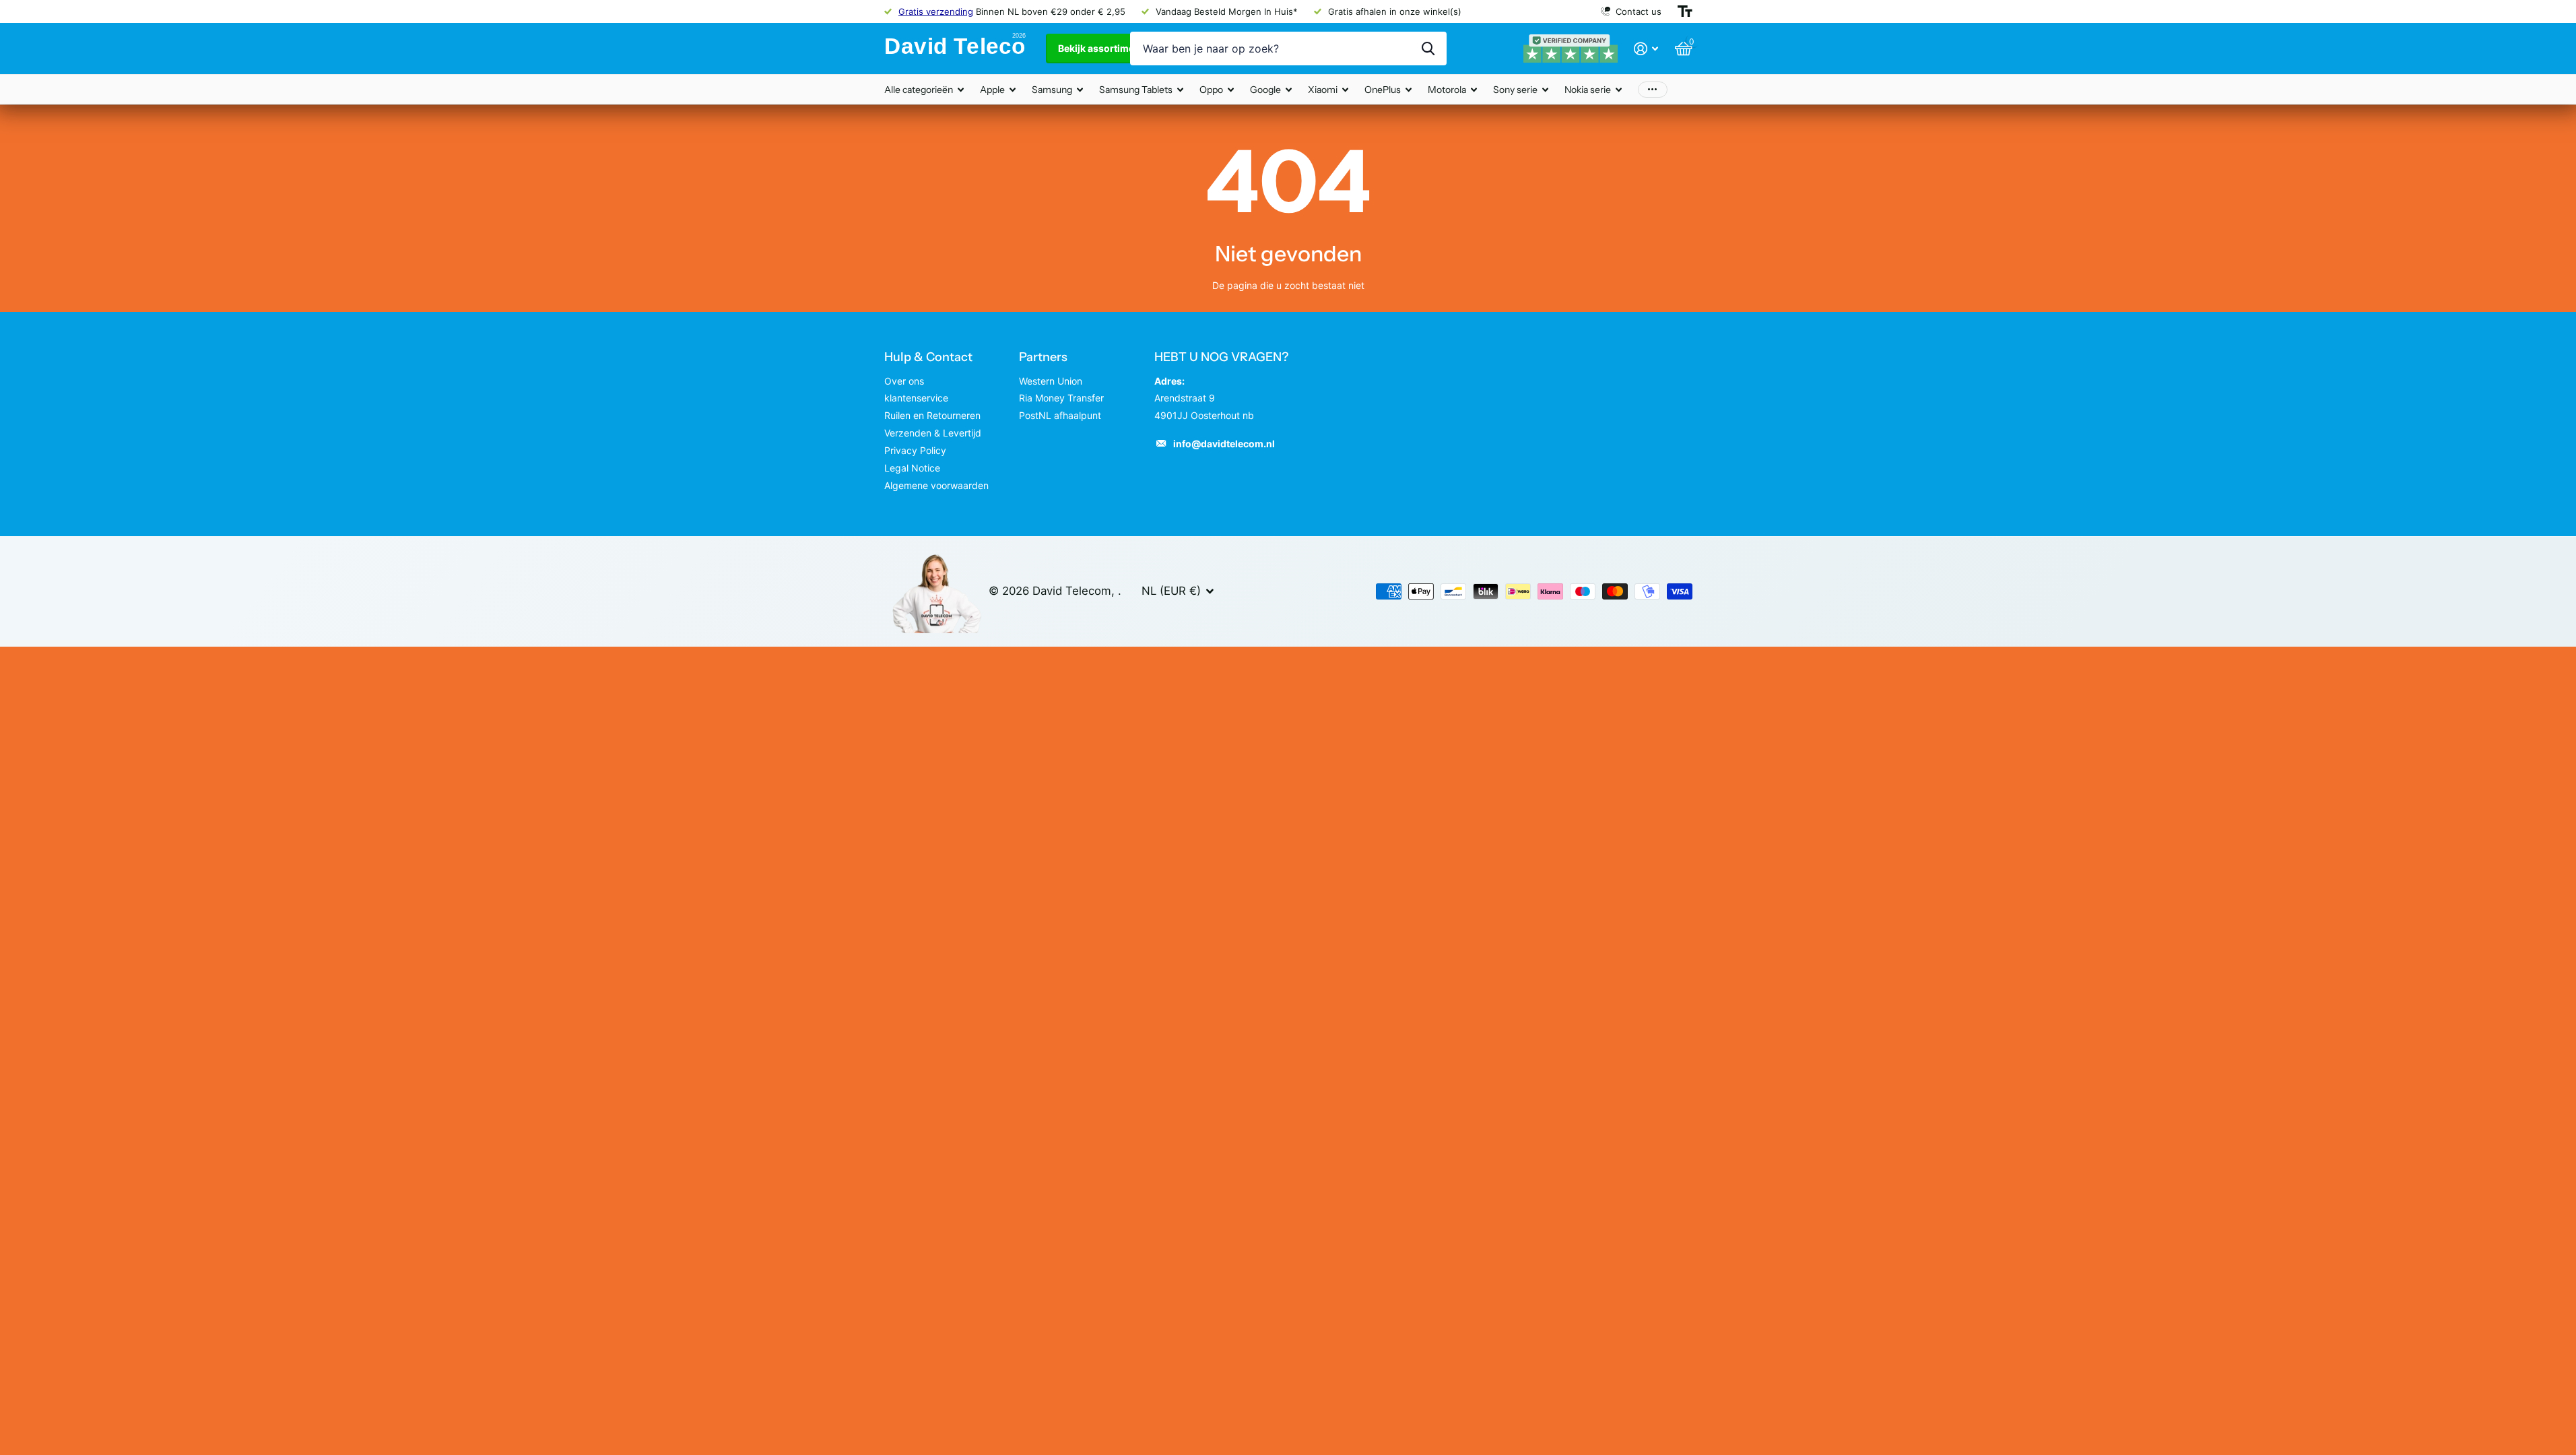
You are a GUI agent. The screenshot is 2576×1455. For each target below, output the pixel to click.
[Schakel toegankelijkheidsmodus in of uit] (1685, 11)
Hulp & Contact (928, 357)
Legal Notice (912, 468)
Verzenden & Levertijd (933, 433)
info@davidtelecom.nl (1224, 444)
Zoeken (1428, 48)
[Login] (1646, 49)
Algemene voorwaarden (936, 485)
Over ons (904, 381)
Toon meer (1653, 89)
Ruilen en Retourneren (932, 415)
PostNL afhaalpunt (1060, 415)
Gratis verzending (936, 11)
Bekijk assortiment (1102, 48)
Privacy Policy (915, 450)
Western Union (1051, 381)
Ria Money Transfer (1061, 398)
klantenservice (916, 398)
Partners (1043, 357)
